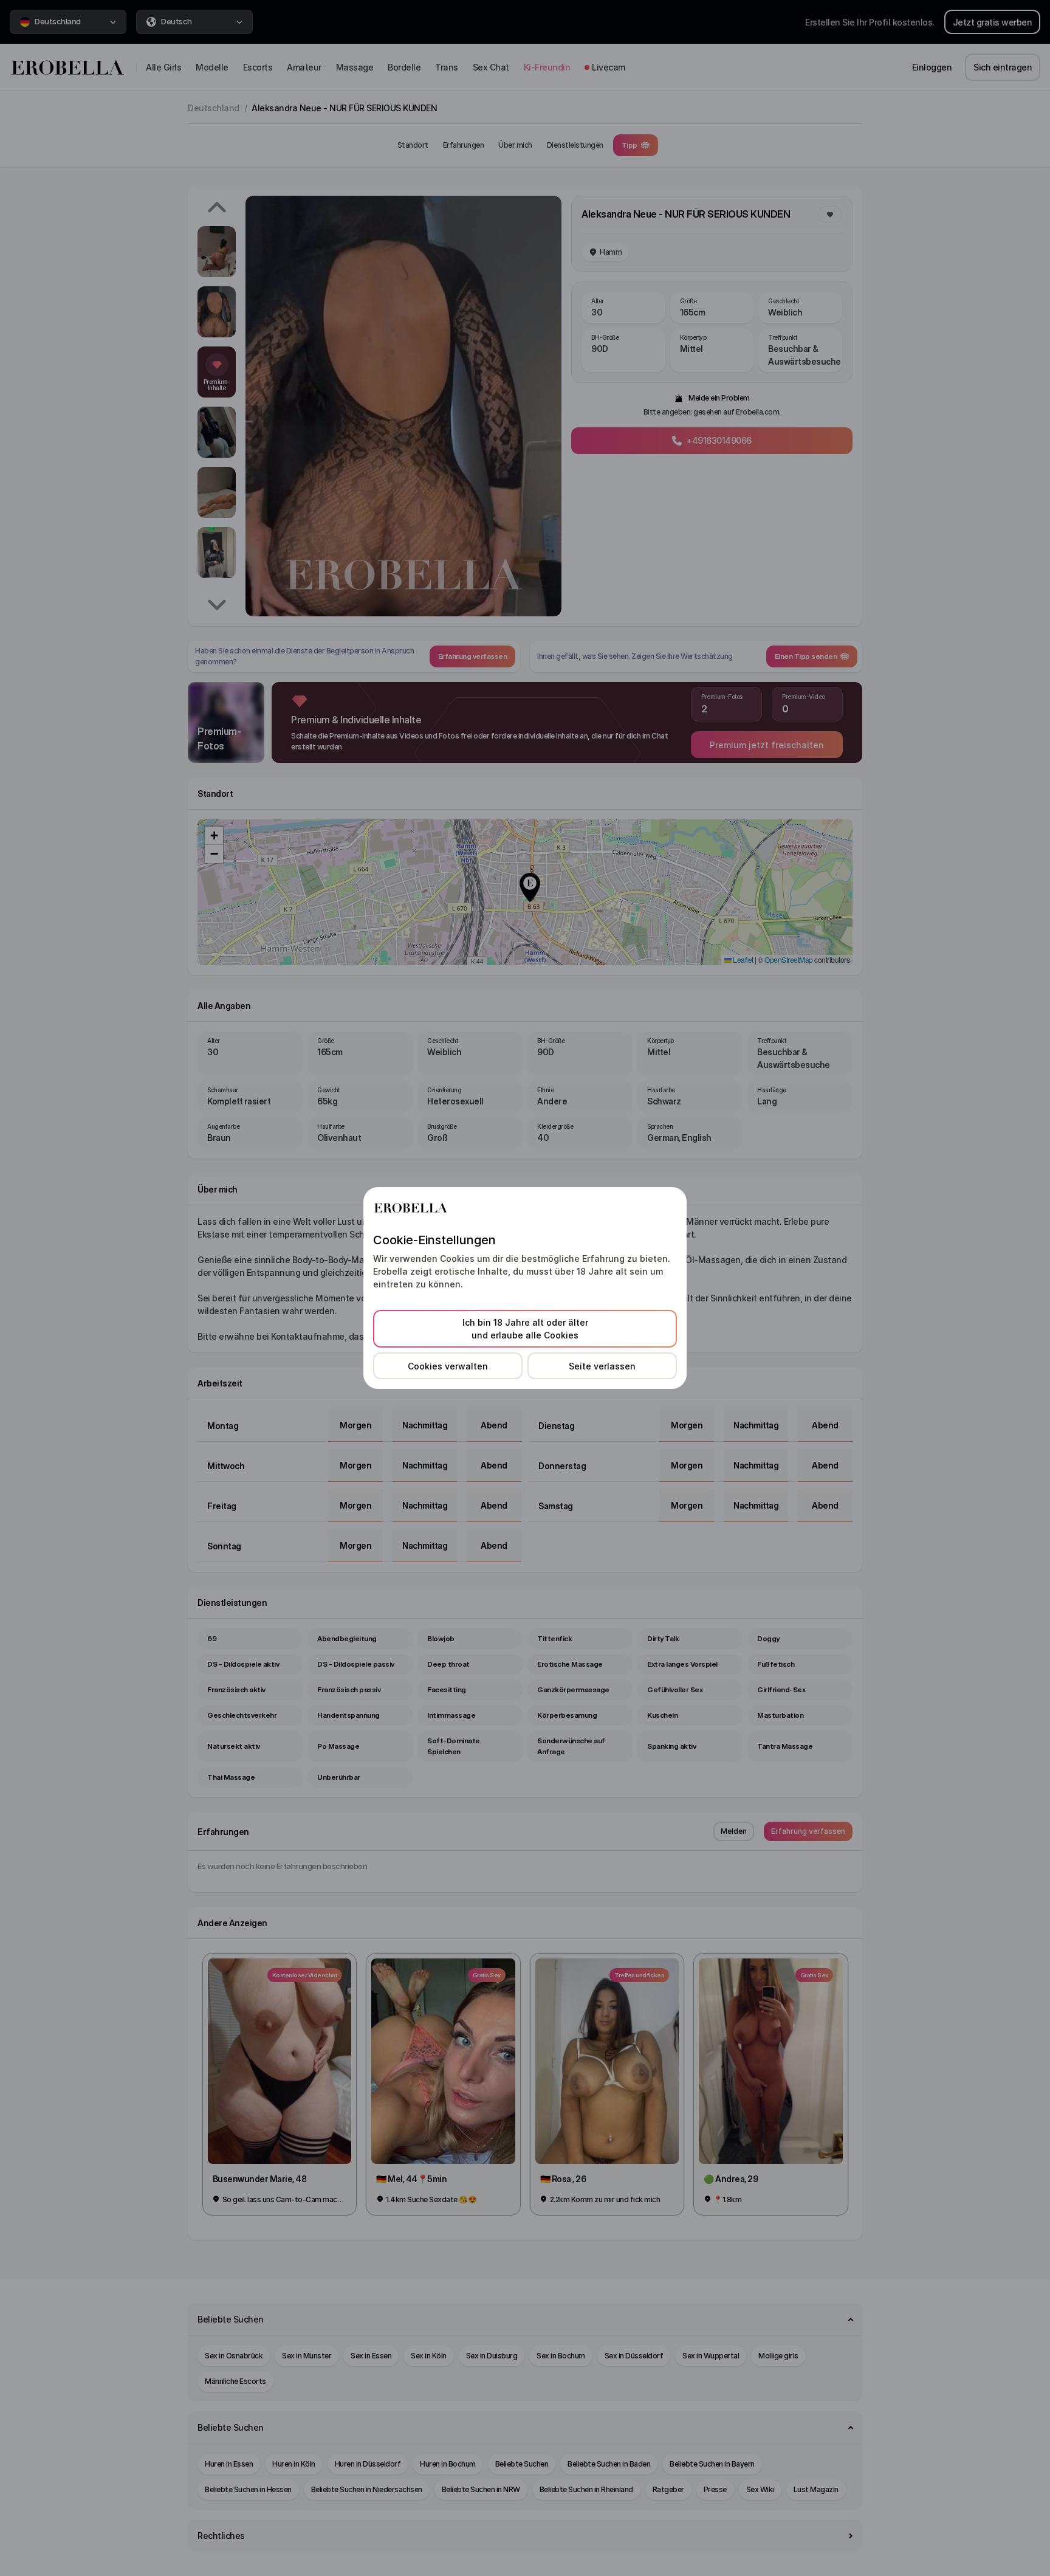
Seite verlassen (602, 1366)
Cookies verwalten (448, 1366)
